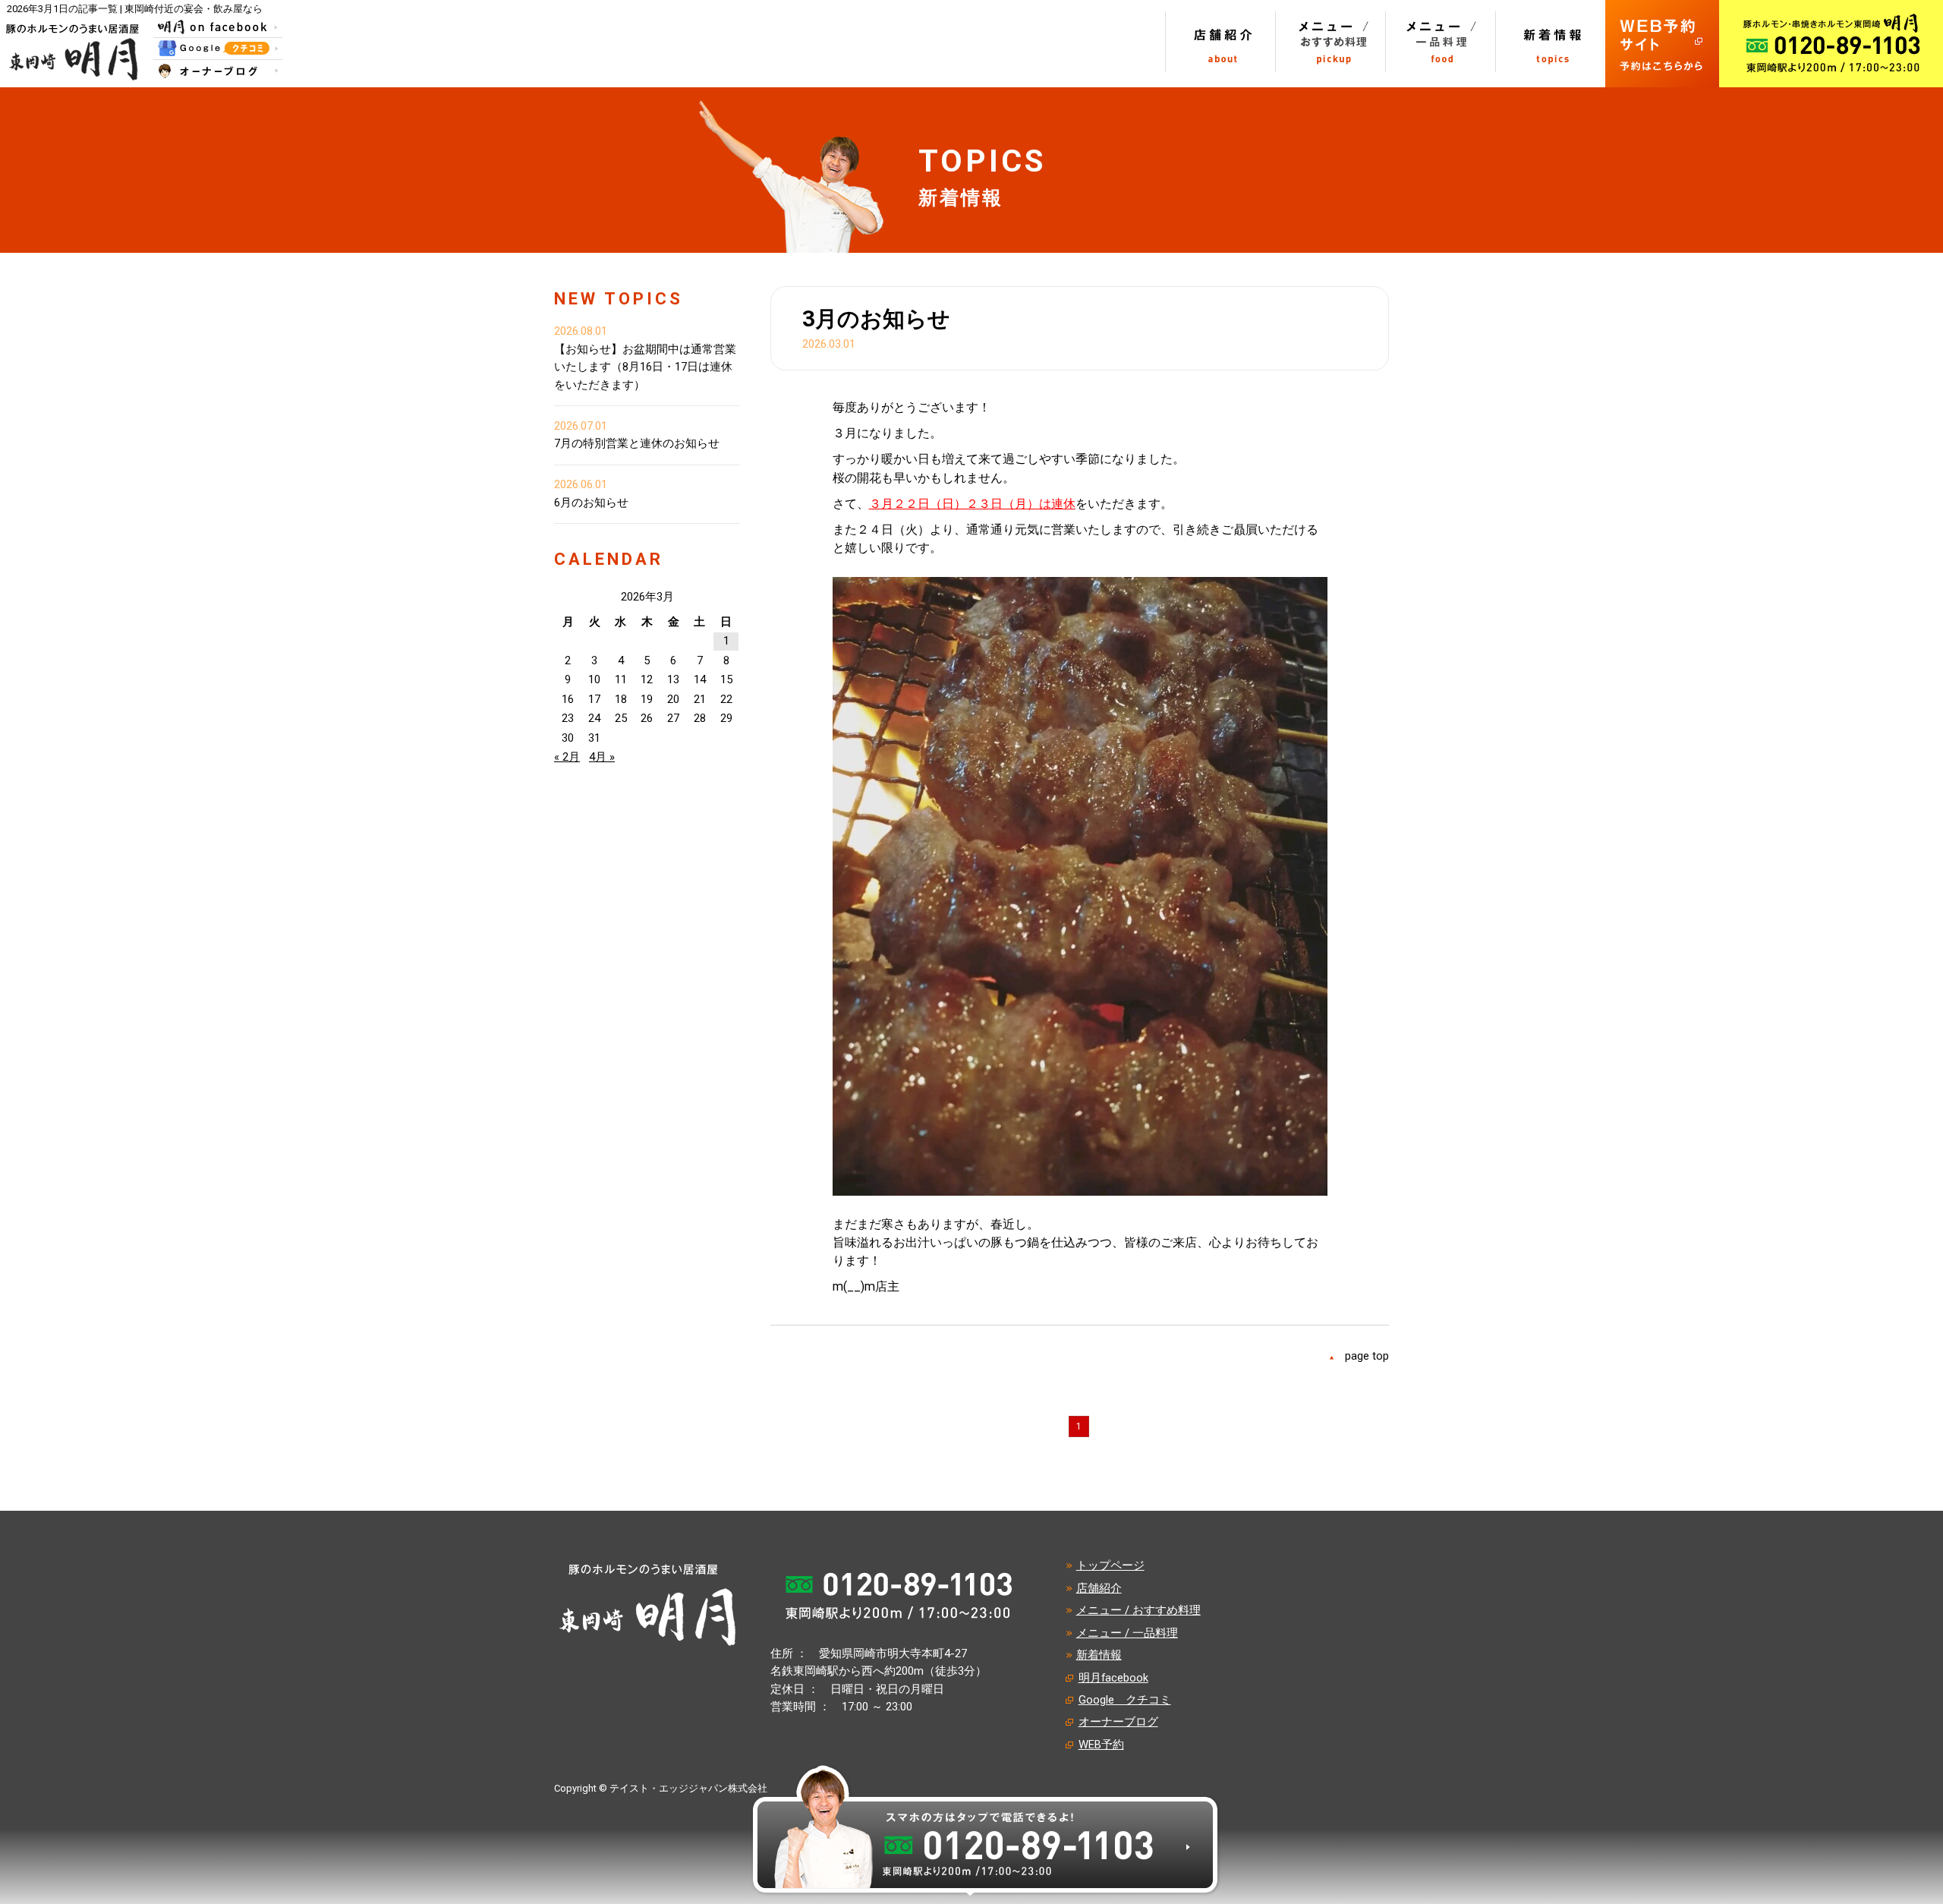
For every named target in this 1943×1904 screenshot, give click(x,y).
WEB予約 (1101, 1745)
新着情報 (1099, 1655)
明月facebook (1113, 1678)
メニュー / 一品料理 (1127, 1633)
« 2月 (567, 757)
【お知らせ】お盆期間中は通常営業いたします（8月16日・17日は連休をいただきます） (645, 367)
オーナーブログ (1118, 1722)
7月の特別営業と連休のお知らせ (637, 443)
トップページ (1110, 1565)
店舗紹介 (1099, 1588)
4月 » (602, 757)
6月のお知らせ (591, 503)
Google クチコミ (1125, 1700)
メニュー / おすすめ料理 (1138, 1610)
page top (1367, 1356)
